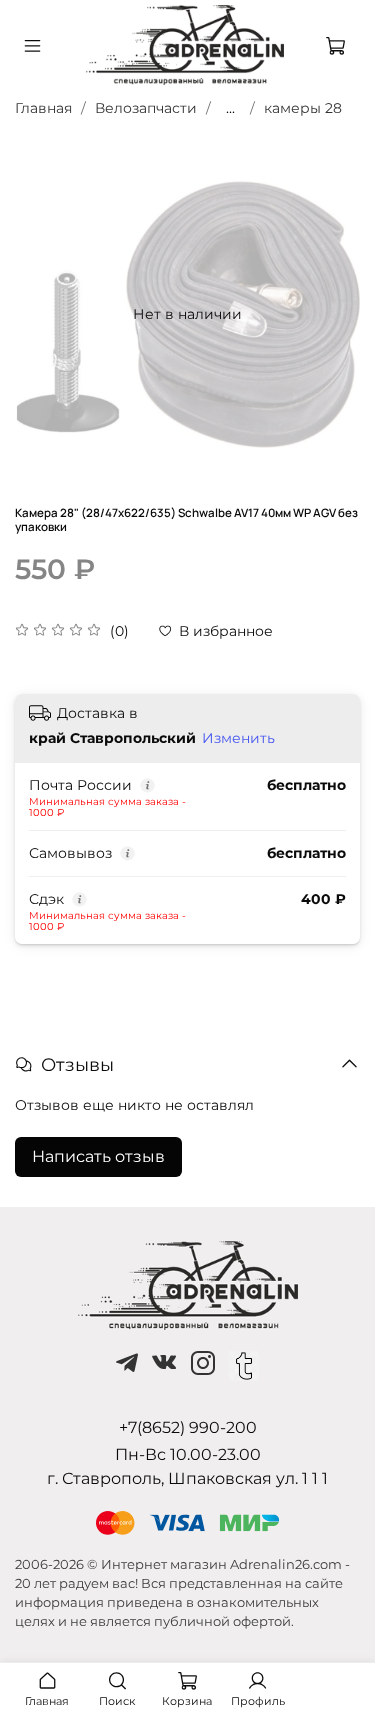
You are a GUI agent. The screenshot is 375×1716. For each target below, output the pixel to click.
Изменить (238, 738)
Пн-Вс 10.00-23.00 (188, 1454)
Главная (43, 108)
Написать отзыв (98, 1156)
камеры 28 (303, 108)
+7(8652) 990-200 (188, 1427)
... (230, 108)
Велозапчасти (146, 108)
